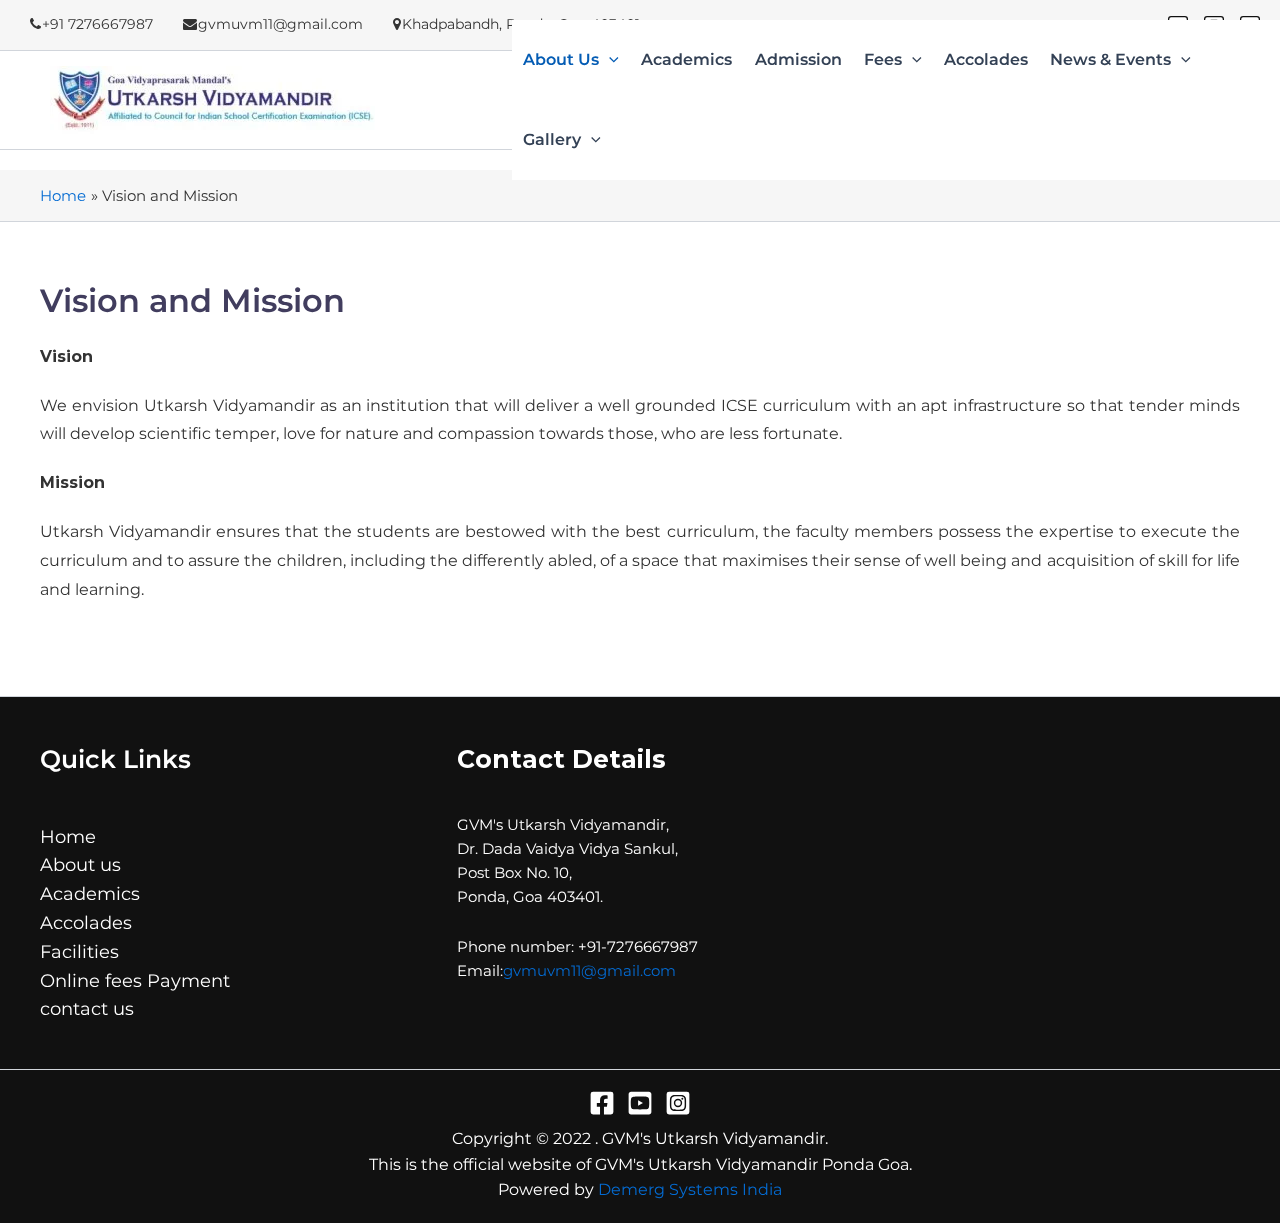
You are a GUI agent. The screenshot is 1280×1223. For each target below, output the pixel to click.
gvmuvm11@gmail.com (589, 970)
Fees (883, 60)
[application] (609, 60)
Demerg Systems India (690, 1189)
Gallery (552, 140)
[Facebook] (602, 1103)
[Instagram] (678, 1103)
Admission (798, 60)
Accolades (986, 60)
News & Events (1110, 60)
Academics (686, 60)
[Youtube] (640, 1103)
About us (561, 60)
